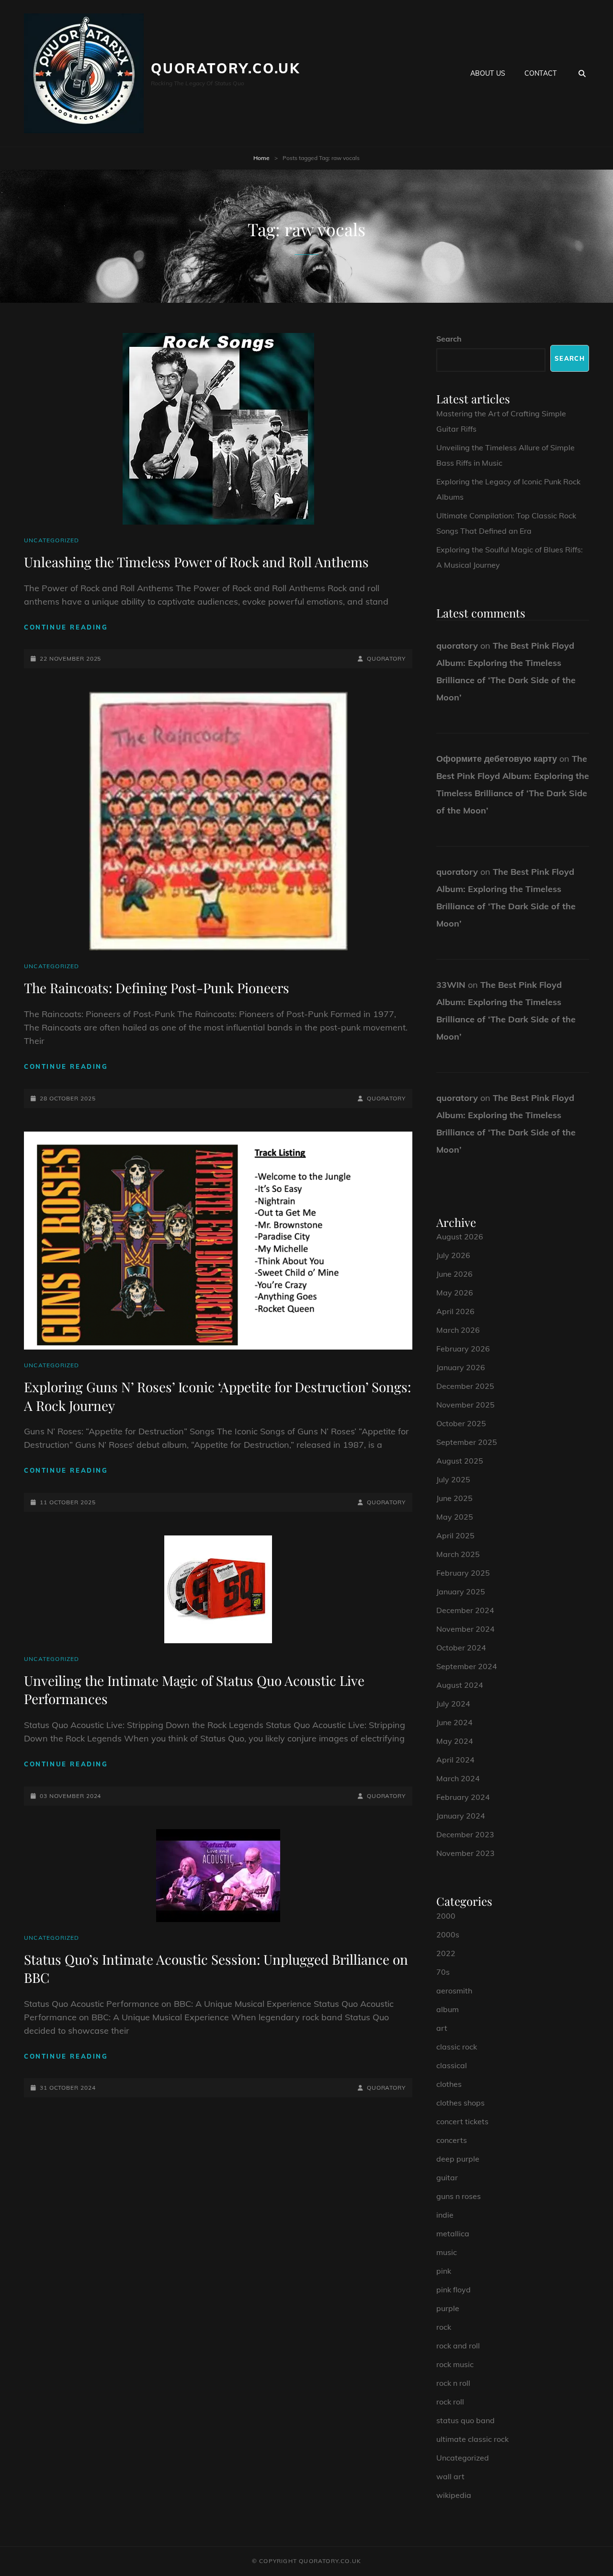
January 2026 (461, 1367)
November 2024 (465, 1629)
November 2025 (465, 1405)
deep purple (458, 2159)
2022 (446, 1953)
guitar (447, 2177)
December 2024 (465, 1610)
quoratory (386, 658)
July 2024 (453, 1704)
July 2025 (453, 1479)
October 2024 (461, 1648)
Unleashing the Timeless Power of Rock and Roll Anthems (196, 562)
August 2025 (460, 1461)
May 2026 (455, 1293)
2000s (448, 1935)
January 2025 (461, 1591)
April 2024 (455, 1760)
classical (452, 2065)
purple (448, 2308)
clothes (449, 2084)
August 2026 (460, 1236)
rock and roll (458, 2346)
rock (444, 2327)
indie (445, 2215)
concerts (452, 2140)
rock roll (450, 2402)
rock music (455, 2364)
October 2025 (461, 1423)
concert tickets (462, 2121)
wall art (450, 2476)
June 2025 (454, 1498)
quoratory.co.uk (226, 68)
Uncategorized (52, 540)
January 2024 (461, 1816)
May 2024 (455, 1741)
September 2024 (467, 1666)
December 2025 (465, 1386)
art (442, 2028)
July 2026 (453, 1255)
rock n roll (453, 2383)
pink (444, 2271)
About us (488, 73)
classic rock (457, 2047)
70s (443, 1972)
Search (449, 339)
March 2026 (458, 1330)
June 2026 (454, 1274)
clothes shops (460, 2103)
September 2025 (467, 1442)
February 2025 (463, 1573)
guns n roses (459, 2196)
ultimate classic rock (472, 2439)
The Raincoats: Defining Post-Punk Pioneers (157, 988)
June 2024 (454, 1722)
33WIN (451, 985)
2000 (446, 1916)
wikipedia (454, 2495)
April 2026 (455, 1311)
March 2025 (458, 1554)
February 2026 (463, 1349)
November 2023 (465, 1853)
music (447, 2252)
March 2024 (458, 1778)
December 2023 (465, 1834)
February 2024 (463, 1797)
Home (261, 158)
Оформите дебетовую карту (497, 759)
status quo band (465, 2420)
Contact (540, 73)
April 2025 (455, 1535)
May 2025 (455, 1517)
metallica (453, 2233)
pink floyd (454, 2290)
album (448, 2009)
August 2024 (460, 1685)
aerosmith (454, 1991)
